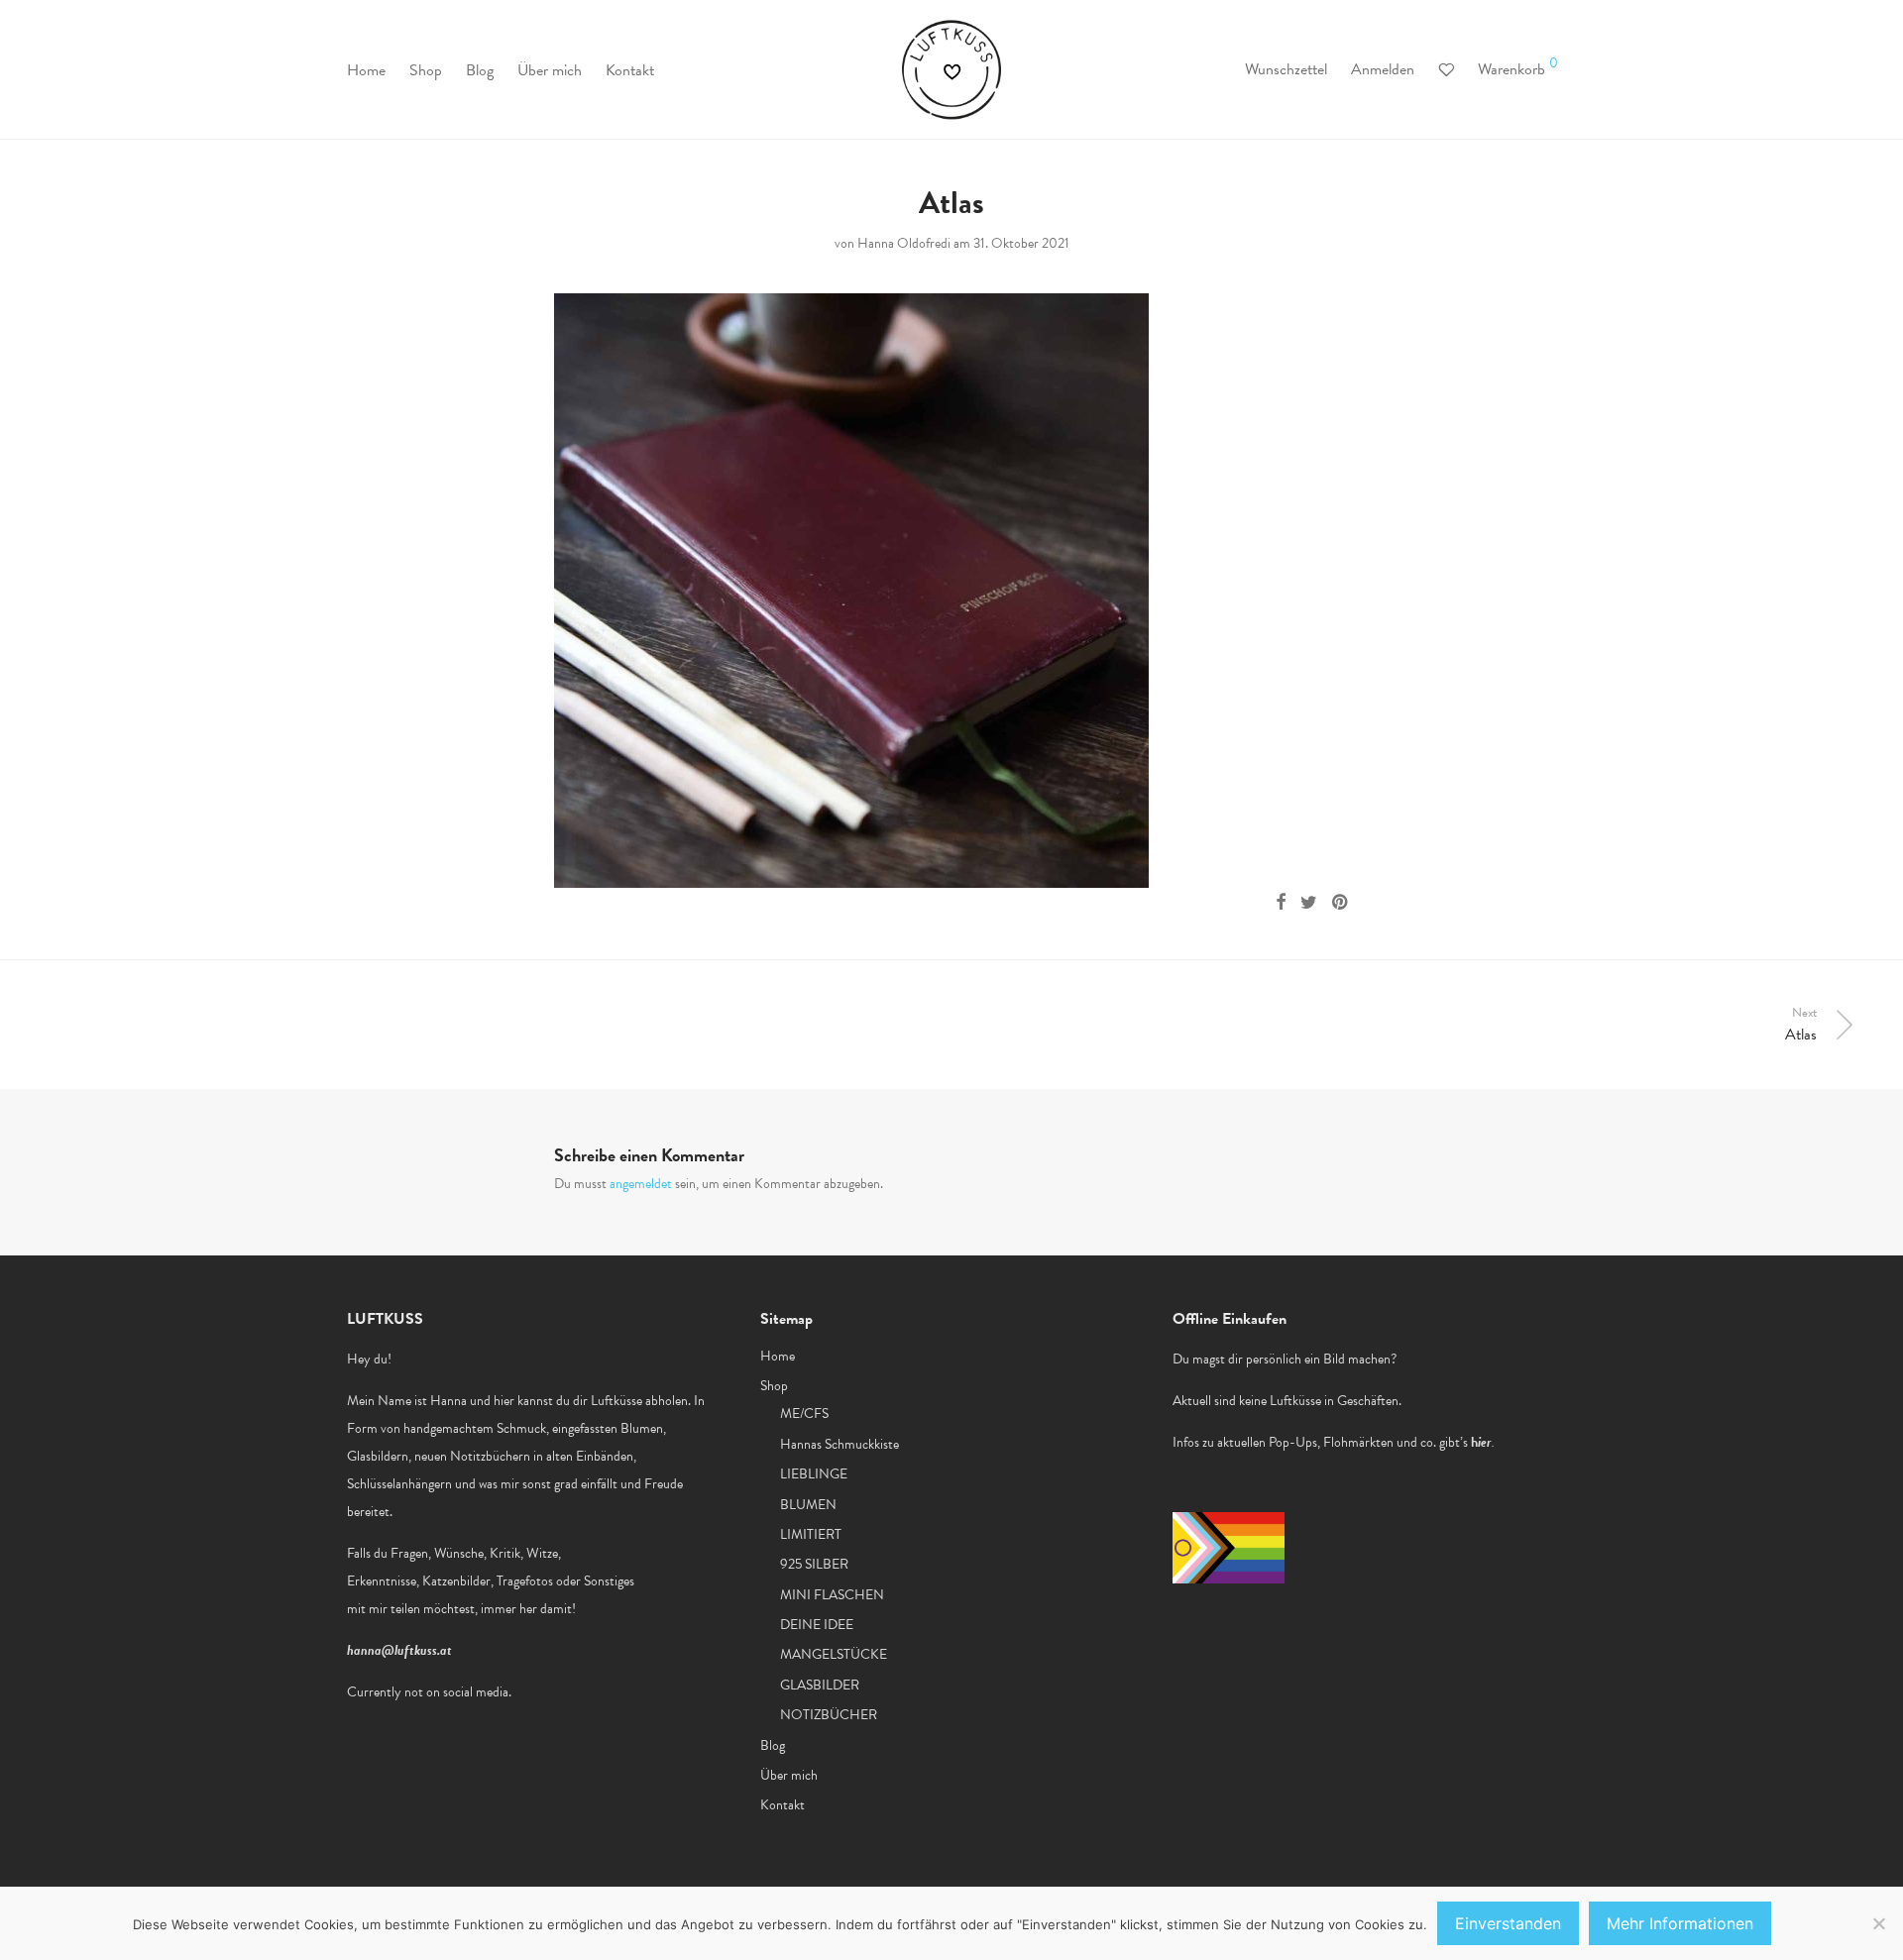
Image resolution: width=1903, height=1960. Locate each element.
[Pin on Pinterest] (1341, 903)
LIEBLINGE (814, 1474)
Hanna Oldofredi (904, 243)
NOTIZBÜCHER (829, 1715)
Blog (480, 70)
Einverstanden (1508, 1923)
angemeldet (641, 1184)
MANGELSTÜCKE (834, 1654)
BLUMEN (808, 1505)
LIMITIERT (811, 1534)
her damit (546, 1609)
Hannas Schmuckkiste (840, 1444)
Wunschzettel (1286, 69)
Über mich (550, 70)
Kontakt (630, 70)
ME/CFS (804, 1414)
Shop (426, 70)
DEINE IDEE (817, 1625)
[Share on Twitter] (1309, 903)
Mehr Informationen (1680, 1923)
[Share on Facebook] (1281, 903)
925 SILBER (814, 1564)
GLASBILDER (820, 1685)
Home (366, 70)
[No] (1878, 1923)
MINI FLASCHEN (832, 1595)
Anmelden (1383, 69)
